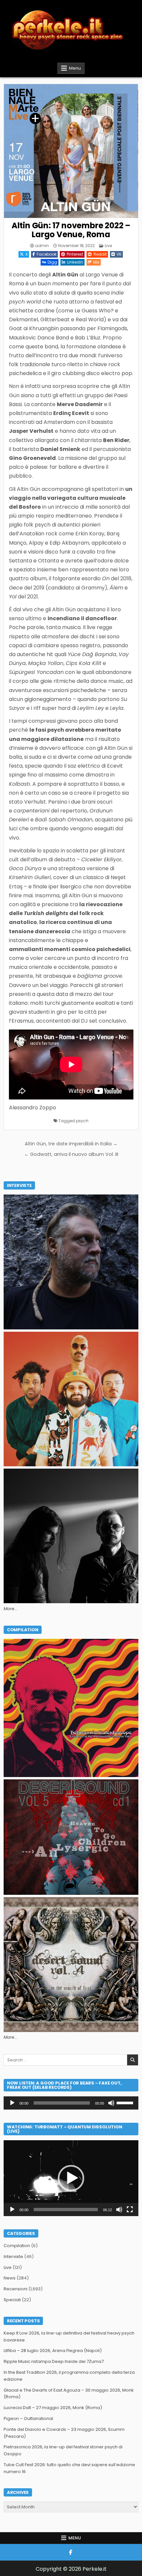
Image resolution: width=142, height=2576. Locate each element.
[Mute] (111, 2103)
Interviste (13, 2257)
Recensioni (16, 2289)
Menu (75, 68)
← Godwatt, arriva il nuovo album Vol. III (71, 1154)
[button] (71, 2178)
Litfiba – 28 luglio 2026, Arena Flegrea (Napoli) (53, 2351)
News (10, 2278)
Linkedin (75, 262)
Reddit (100, 254)
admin (42, 246)
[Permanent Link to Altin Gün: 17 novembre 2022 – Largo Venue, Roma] (71, 151)
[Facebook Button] (71, 2552)
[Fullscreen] (130, 2210)
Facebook (47, 254)
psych (82, 1121)
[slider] (126, 2102)
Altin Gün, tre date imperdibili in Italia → (71, 1144)
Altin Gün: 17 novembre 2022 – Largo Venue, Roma (71, 230)
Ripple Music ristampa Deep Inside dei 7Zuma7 (54, 2361)
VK (119, 254)
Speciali (12, 2300)
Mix (96, 262)
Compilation (17, 2246)
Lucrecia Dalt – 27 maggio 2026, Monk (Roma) (53, 2408)
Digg (52, 262)
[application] (71, 2103)
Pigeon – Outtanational (28, 2418)
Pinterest (75, 254)
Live (108, 246)
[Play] (12, 2103)
